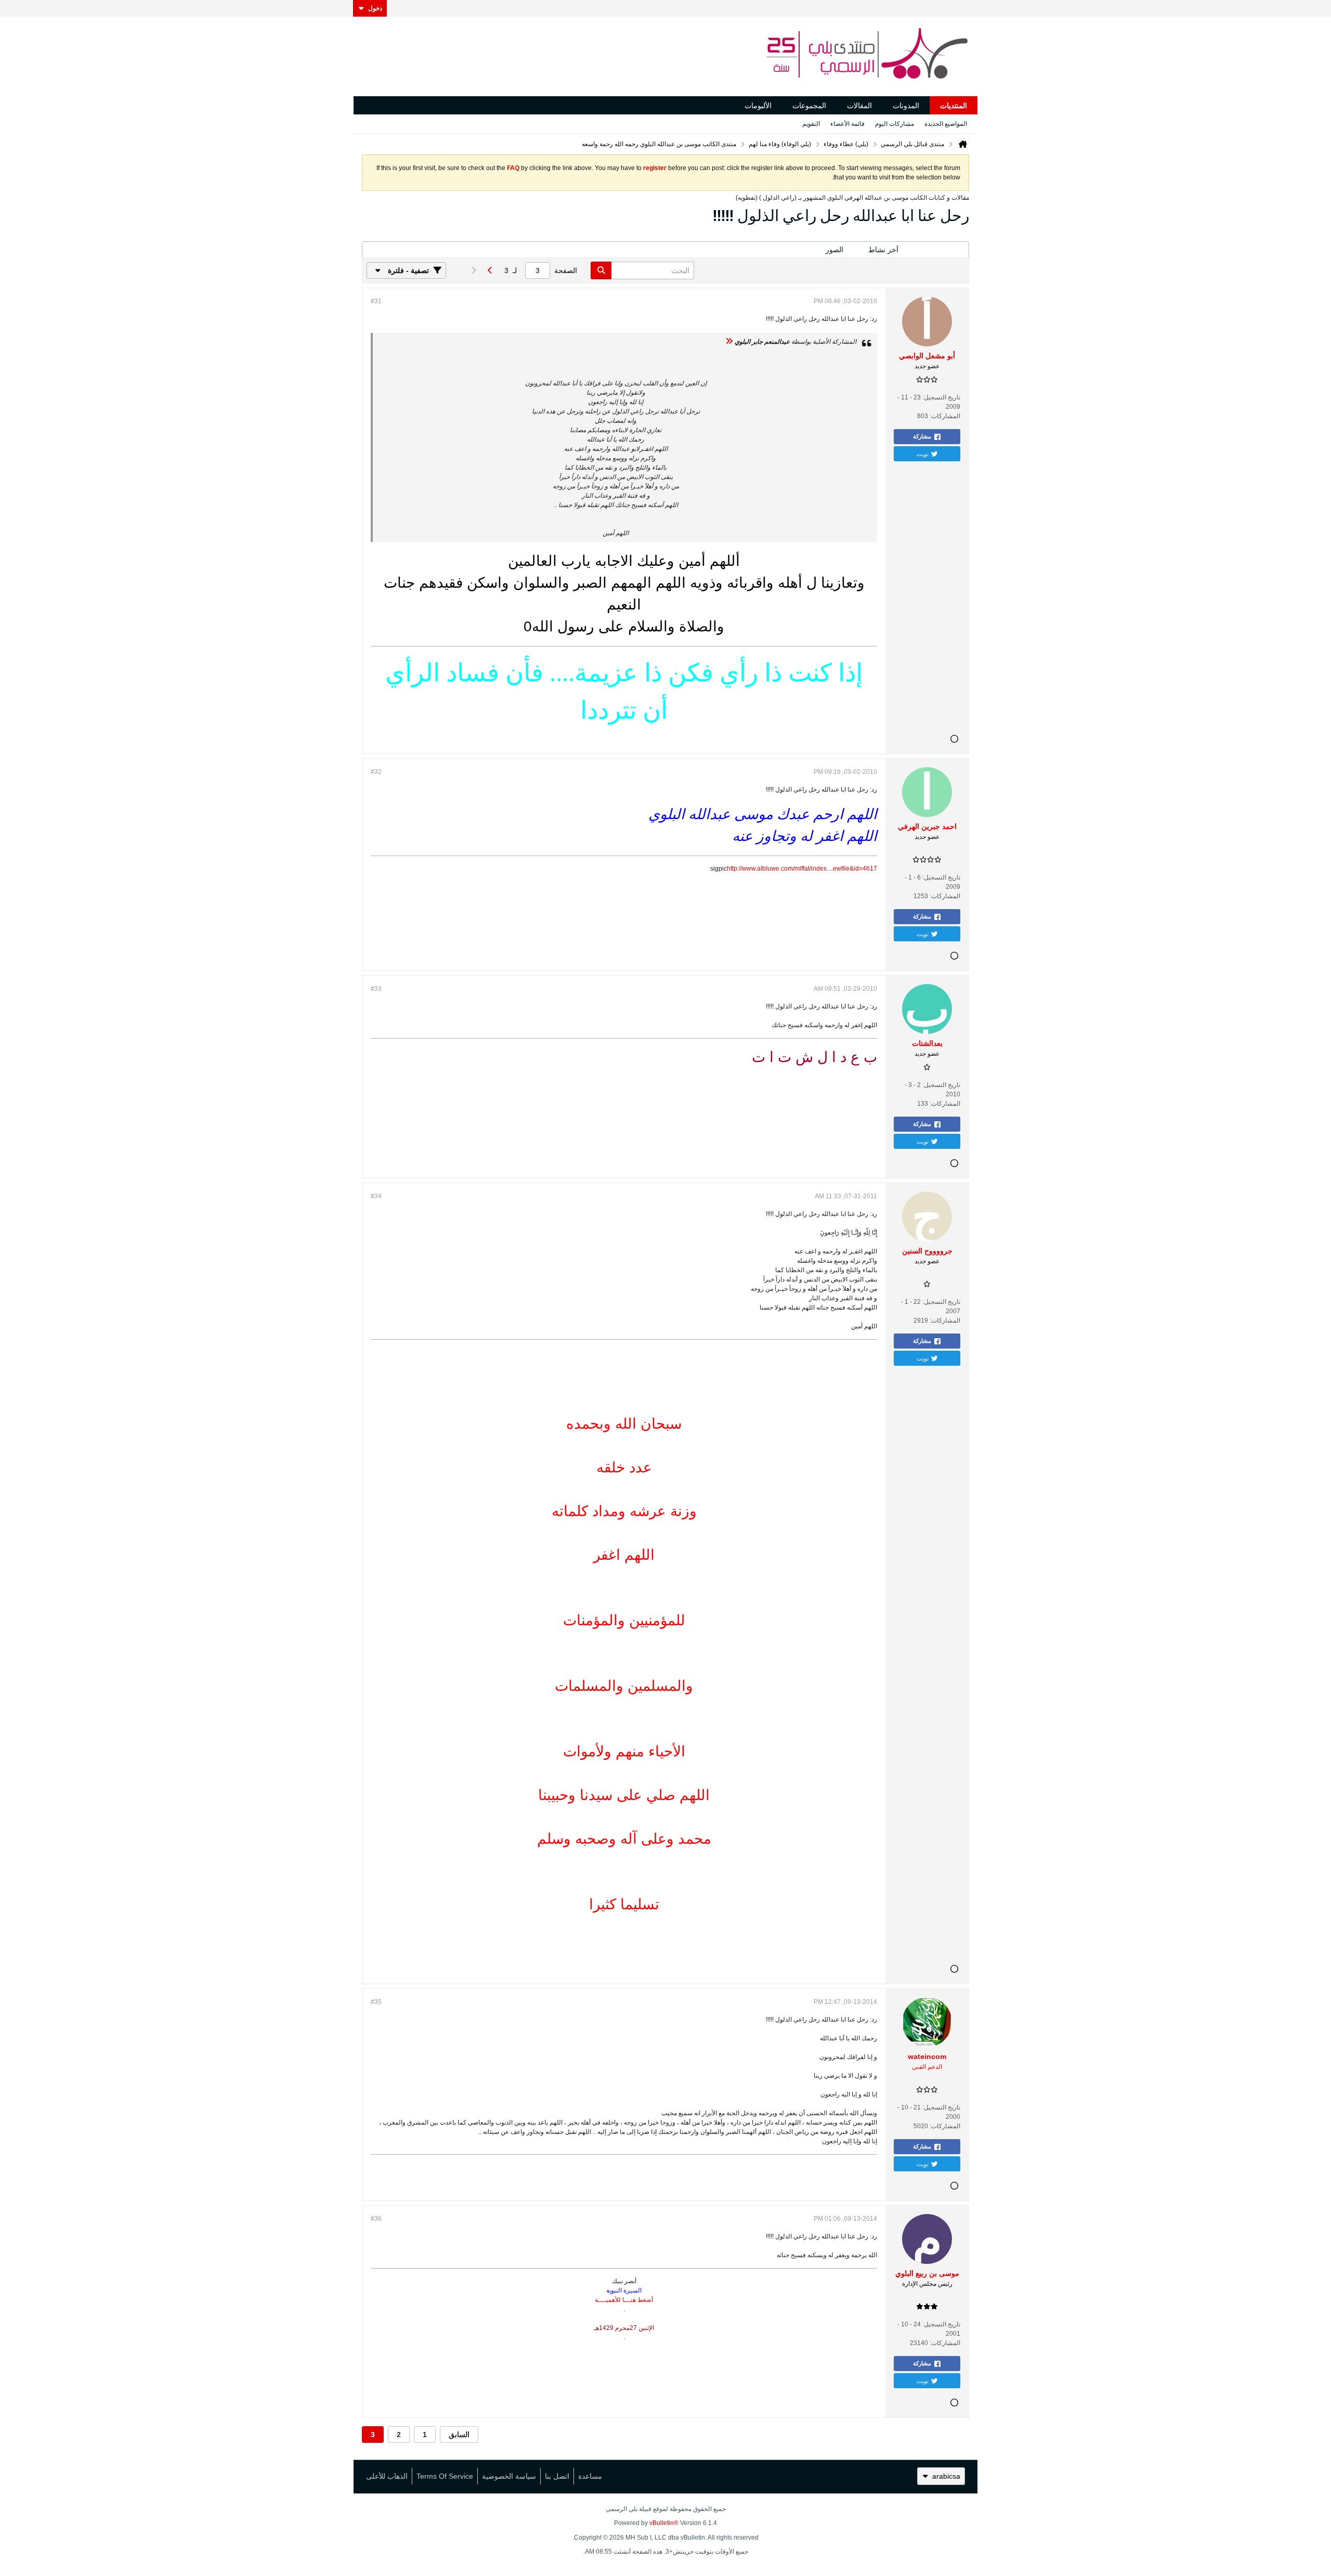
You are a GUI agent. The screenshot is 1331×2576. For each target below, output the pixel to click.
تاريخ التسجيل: (941, 397)
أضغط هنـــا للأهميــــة (624, 2300)
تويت (923, 454)
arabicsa (946, 2476)
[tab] (940, 250)
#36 (376, 2219)
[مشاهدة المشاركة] (729, 342)
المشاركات (940, 250)
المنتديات (954, 106)
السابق (459, 2435)
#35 (376, 2002)
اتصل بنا (557, 2476)
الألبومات (758, 106)
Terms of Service (445, 2476)
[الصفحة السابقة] (490, 270)
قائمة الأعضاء (847, 124)
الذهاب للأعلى (387, 2476)
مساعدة (590, 2476)
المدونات (906, 106)
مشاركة (922, 436)
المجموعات (809, 106)
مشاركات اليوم (895, 124)
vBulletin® (664, 2523)
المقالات (859, 106)
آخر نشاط (883, 250)
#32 (376, 772)
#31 (376, 301)
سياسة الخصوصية (509, 2476)
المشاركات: (945, 416)
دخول (375, 8)
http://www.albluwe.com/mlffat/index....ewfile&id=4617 (802, 869)
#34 (376, 1196)
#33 (376, 989)
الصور (834, 250)
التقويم (811, 124)
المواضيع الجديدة (946, 124)
